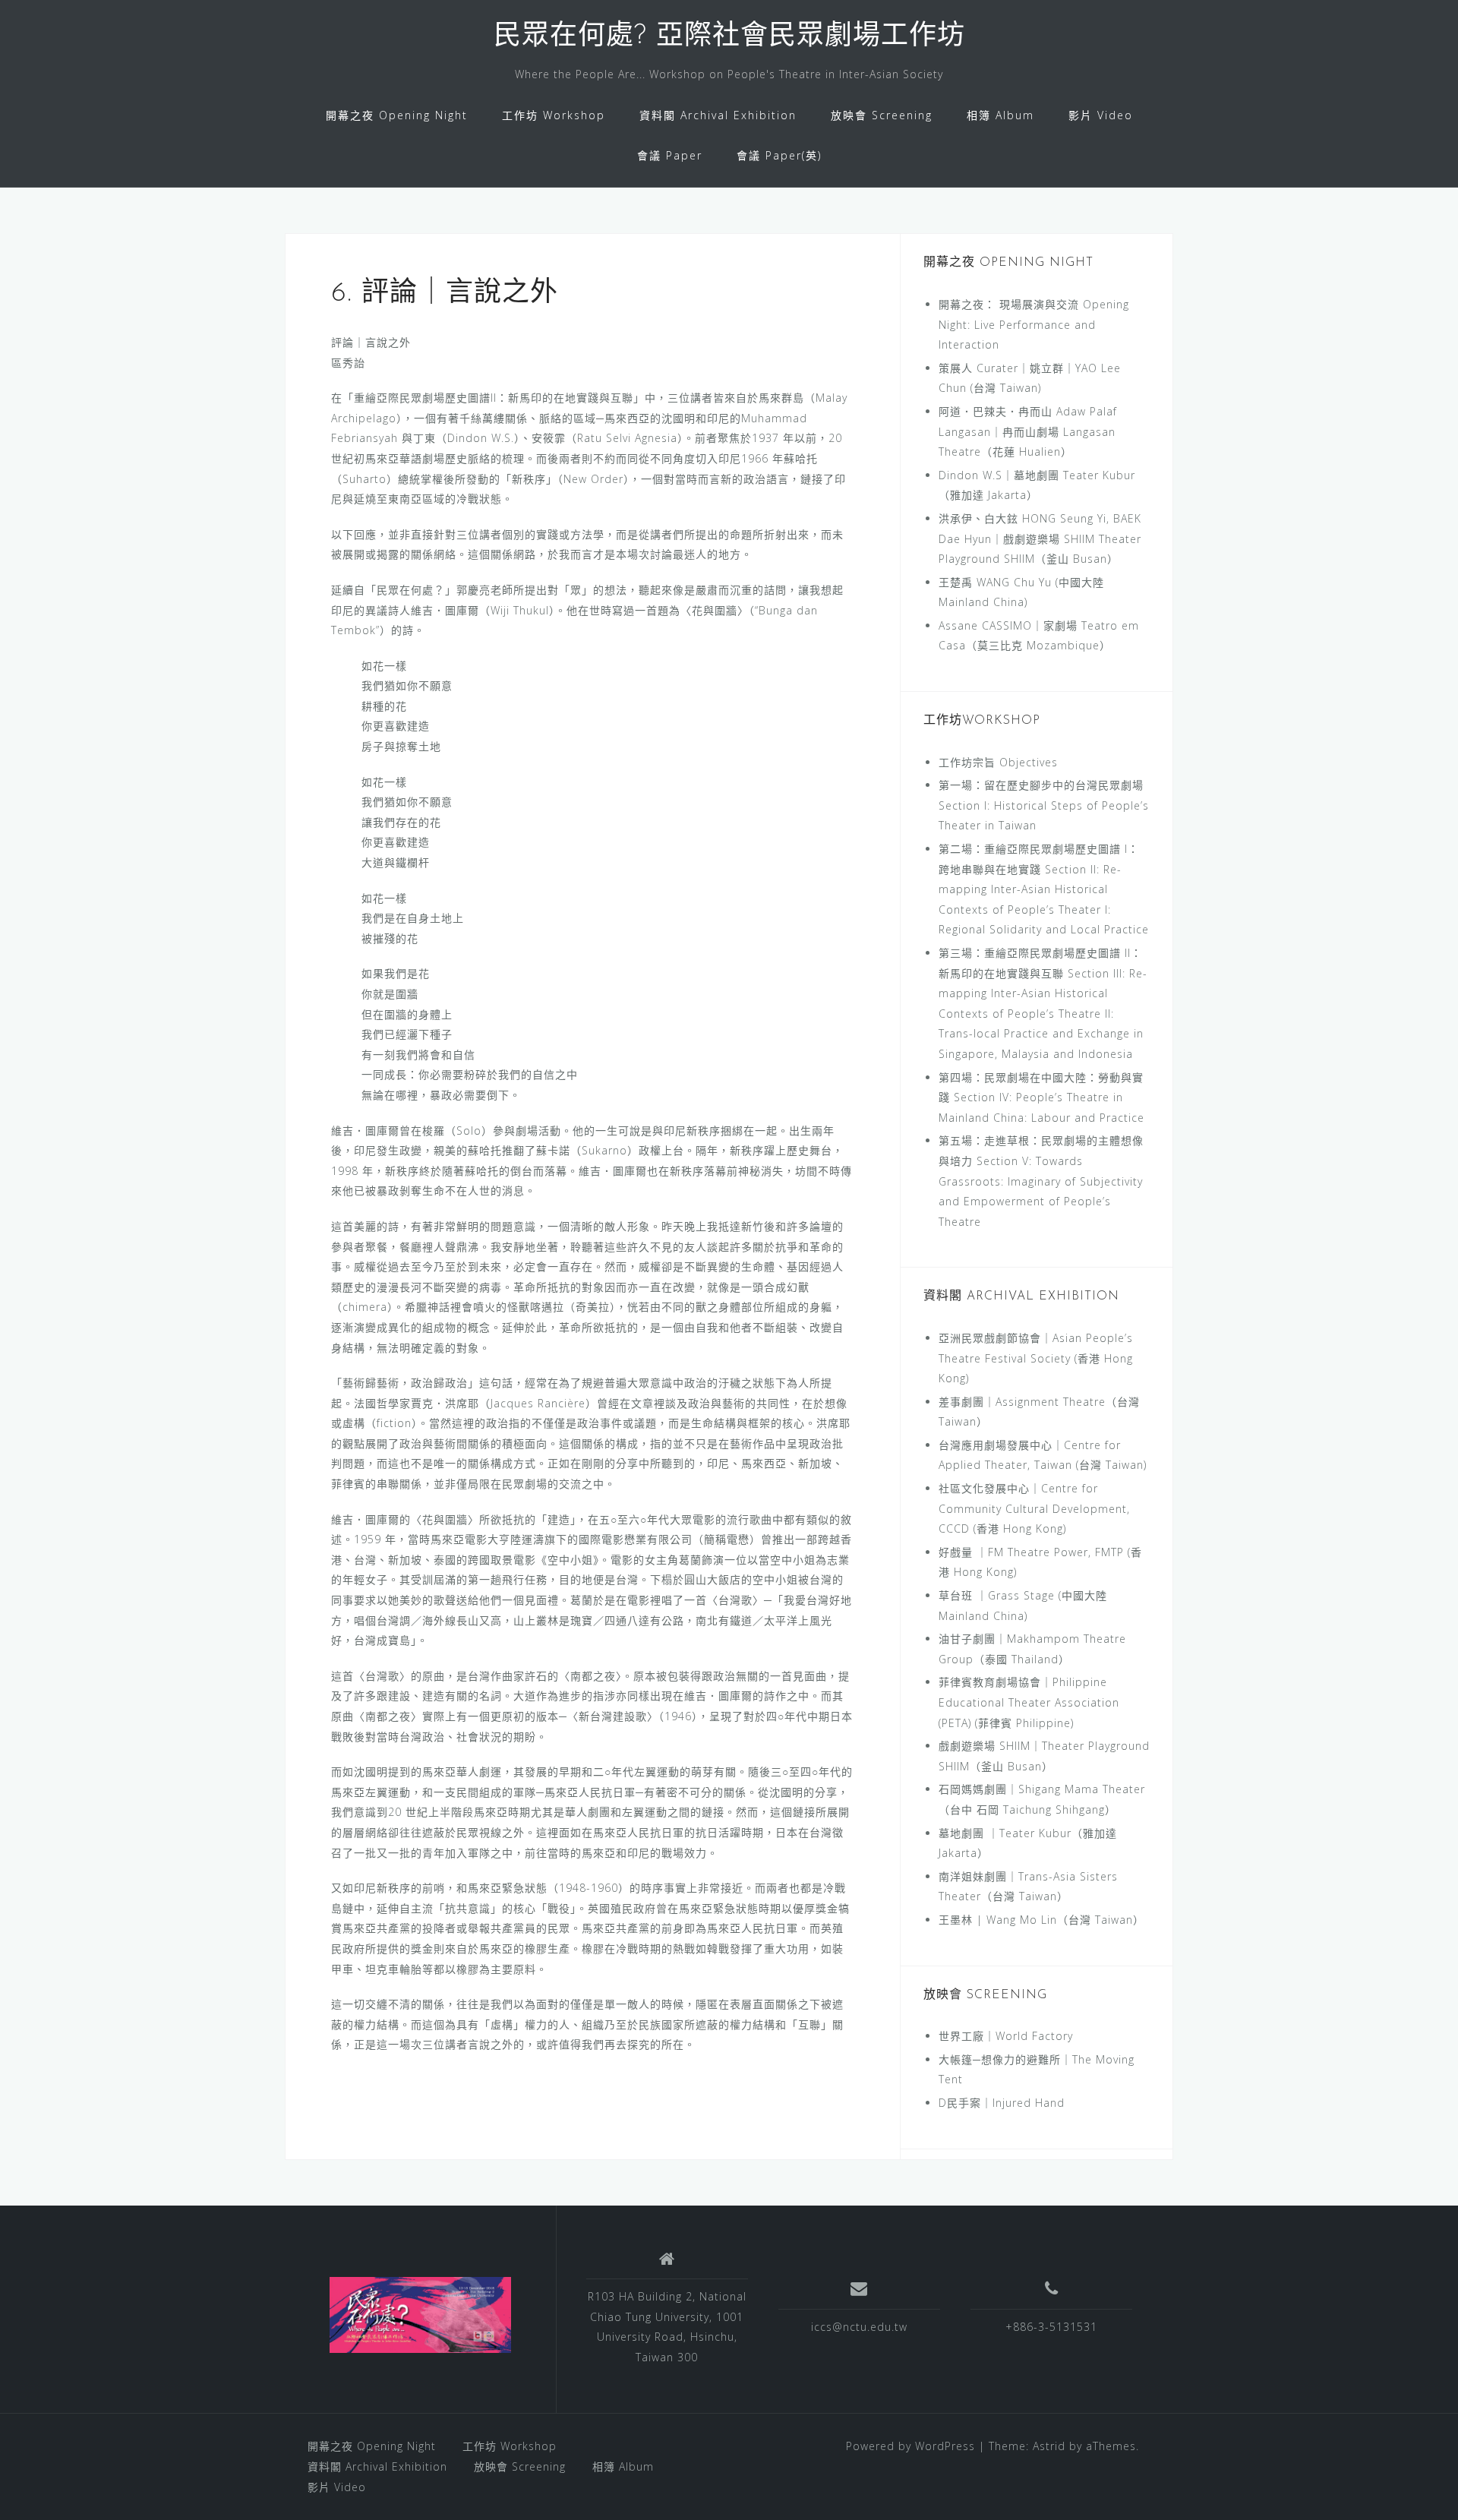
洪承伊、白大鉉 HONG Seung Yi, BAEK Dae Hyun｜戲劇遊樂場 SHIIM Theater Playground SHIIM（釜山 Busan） (1040, 538)
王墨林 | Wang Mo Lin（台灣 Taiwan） (1041, 1920)
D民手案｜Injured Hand (1002, 2103)
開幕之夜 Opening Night (397, 115)
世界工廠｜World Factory (1006, 2036)
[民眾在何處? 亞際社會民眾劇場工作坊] (421, 2315)
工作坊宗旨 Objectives (998, 762)
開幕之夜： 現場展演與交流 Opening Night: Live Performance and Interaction (1034, 324)
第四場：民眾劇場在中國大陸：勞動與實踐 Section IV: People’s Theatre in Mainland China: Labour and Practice (1041, 1097)
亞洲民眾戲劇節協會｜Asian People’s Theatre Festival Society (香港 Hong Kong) (1036, 1358)
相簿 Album (1000, 115)
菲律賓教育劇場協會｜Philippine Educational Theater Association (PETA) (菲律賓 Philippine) (1029, 1702)
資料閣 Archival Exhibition (718, 115)
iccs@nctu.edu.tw (859, 2327)
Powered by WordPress (910, 2446)
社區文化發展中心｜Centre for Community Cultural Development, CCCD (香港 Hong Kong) (1034, 1508)
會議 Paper (670, 155)
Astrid (1049, 2446)
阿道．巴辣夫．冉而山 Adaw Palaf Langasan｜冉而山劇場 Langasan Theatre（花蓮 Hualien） (1028, 431)
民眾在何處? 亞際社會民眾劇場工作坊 (729, 37)
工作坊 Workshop (554, 115)
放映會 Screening (882, 115)
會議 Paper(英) (779, 155)
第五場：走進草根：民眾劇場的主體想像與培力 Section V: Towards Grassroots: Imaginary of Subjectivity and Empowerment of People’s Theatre (1041, 1181)
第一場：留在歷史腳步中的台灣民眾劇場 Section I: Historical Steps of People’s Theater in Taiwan (1044, 805)
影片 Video (1101, 115)
